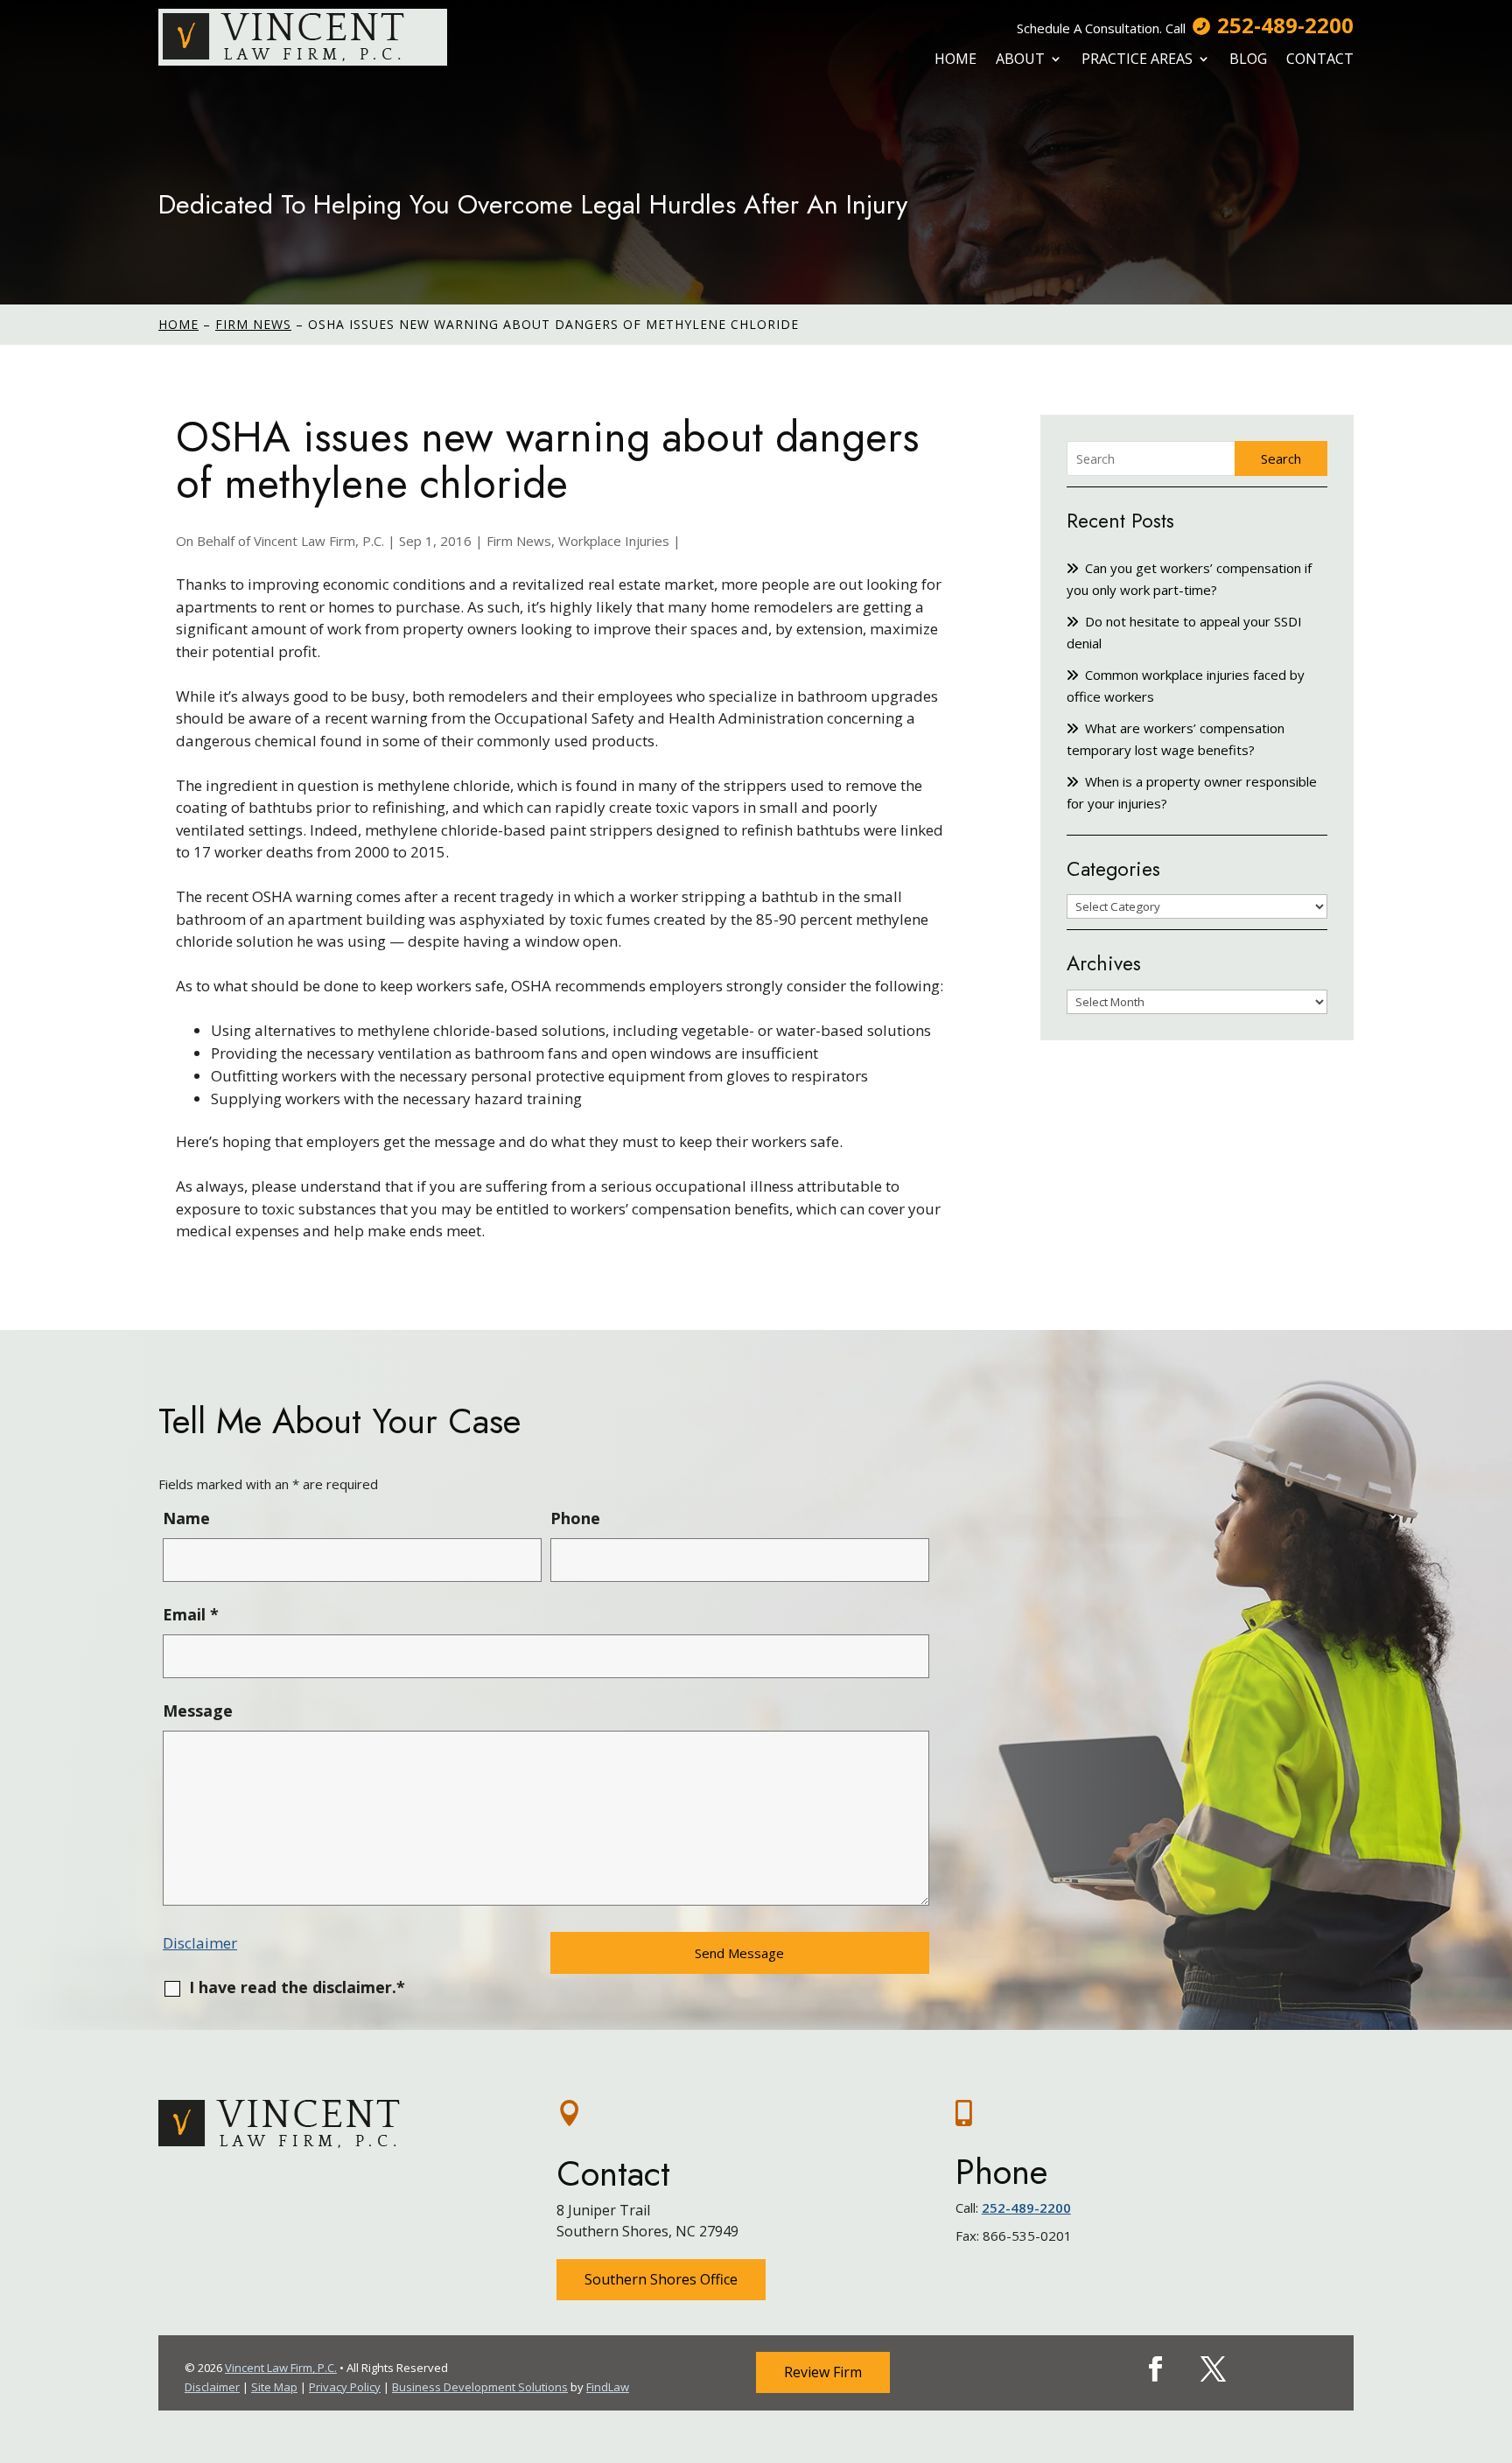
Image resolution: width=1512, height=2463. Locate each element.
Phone (575, 1518)
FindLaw (608, 2387)
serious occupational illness (697, 1186)
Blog (1248, 59)
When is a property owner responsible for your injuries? (1192, 792)
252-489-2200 (1285, 25)
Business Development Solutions (480, 2387)
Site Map (274, 2387)
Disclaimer (200, 1943)
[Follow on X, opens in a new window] (1214, 2369)
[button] (1494, 2336)
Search (1281, 458)
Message (198, 1711)
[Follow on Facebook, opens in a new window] (1156, 2369)
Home (955, 59)
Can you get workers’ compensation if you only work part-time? (1189, 579)
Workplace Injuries (614, 541)
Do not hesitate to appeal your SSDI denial (1184, 632)
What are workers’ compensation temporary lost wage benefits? (1176, 739)
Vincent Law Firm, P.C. (319, 541)
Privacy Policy (345, 2387)
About (1020, 59)
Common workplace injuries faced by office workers (1186, 686)
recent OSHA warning (279, 896)
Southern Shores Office (661, 2279)
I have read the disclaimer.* (297, 1987)
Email (191, 1614)
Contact (1320, 59)
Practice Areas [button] (1137, 59)
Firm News (519, 541)
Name (186, 1518)
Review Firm (823, 2372)
